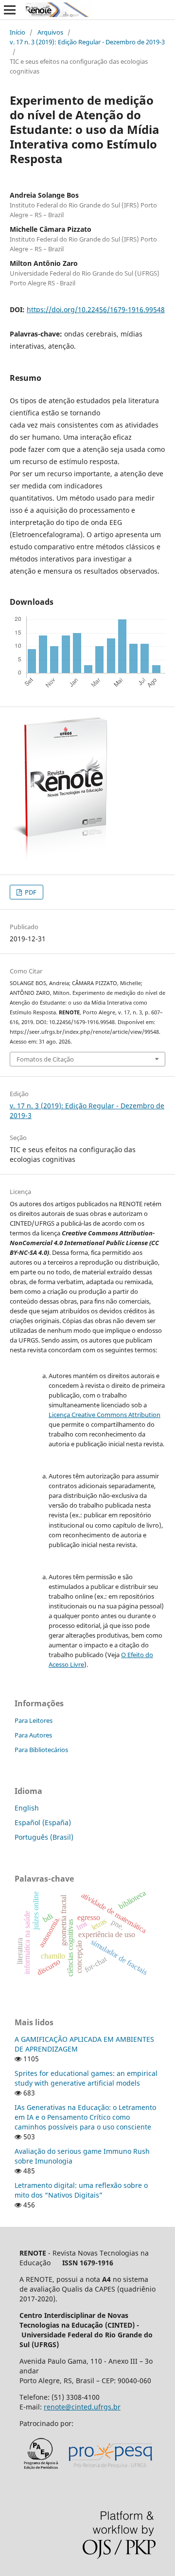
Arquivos (50, 32)
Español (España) (43, 1822)
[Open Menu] (10, 10)
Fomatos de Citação (45, 1059)
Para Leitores (34, 1720)
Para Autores (33, 1735)
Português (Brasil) (44, 1837)
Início (17, 32)
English (27, 1808)
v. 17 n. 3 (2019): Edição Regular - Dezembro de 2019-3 (87, 42)
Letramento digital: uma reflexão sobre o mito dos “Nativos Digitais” (81, 2190)
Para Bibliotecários (41, 1750)
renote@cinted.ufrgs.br (82, 2407)
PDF (30, 892)
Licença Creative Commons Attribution (105, 1415)
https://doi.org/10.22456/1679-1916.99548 (96, 309)
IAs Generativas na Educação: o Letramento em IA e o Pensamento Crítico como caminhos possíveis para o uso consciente (85, 2117)
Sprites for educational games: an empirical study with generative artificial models (86, 2078)
